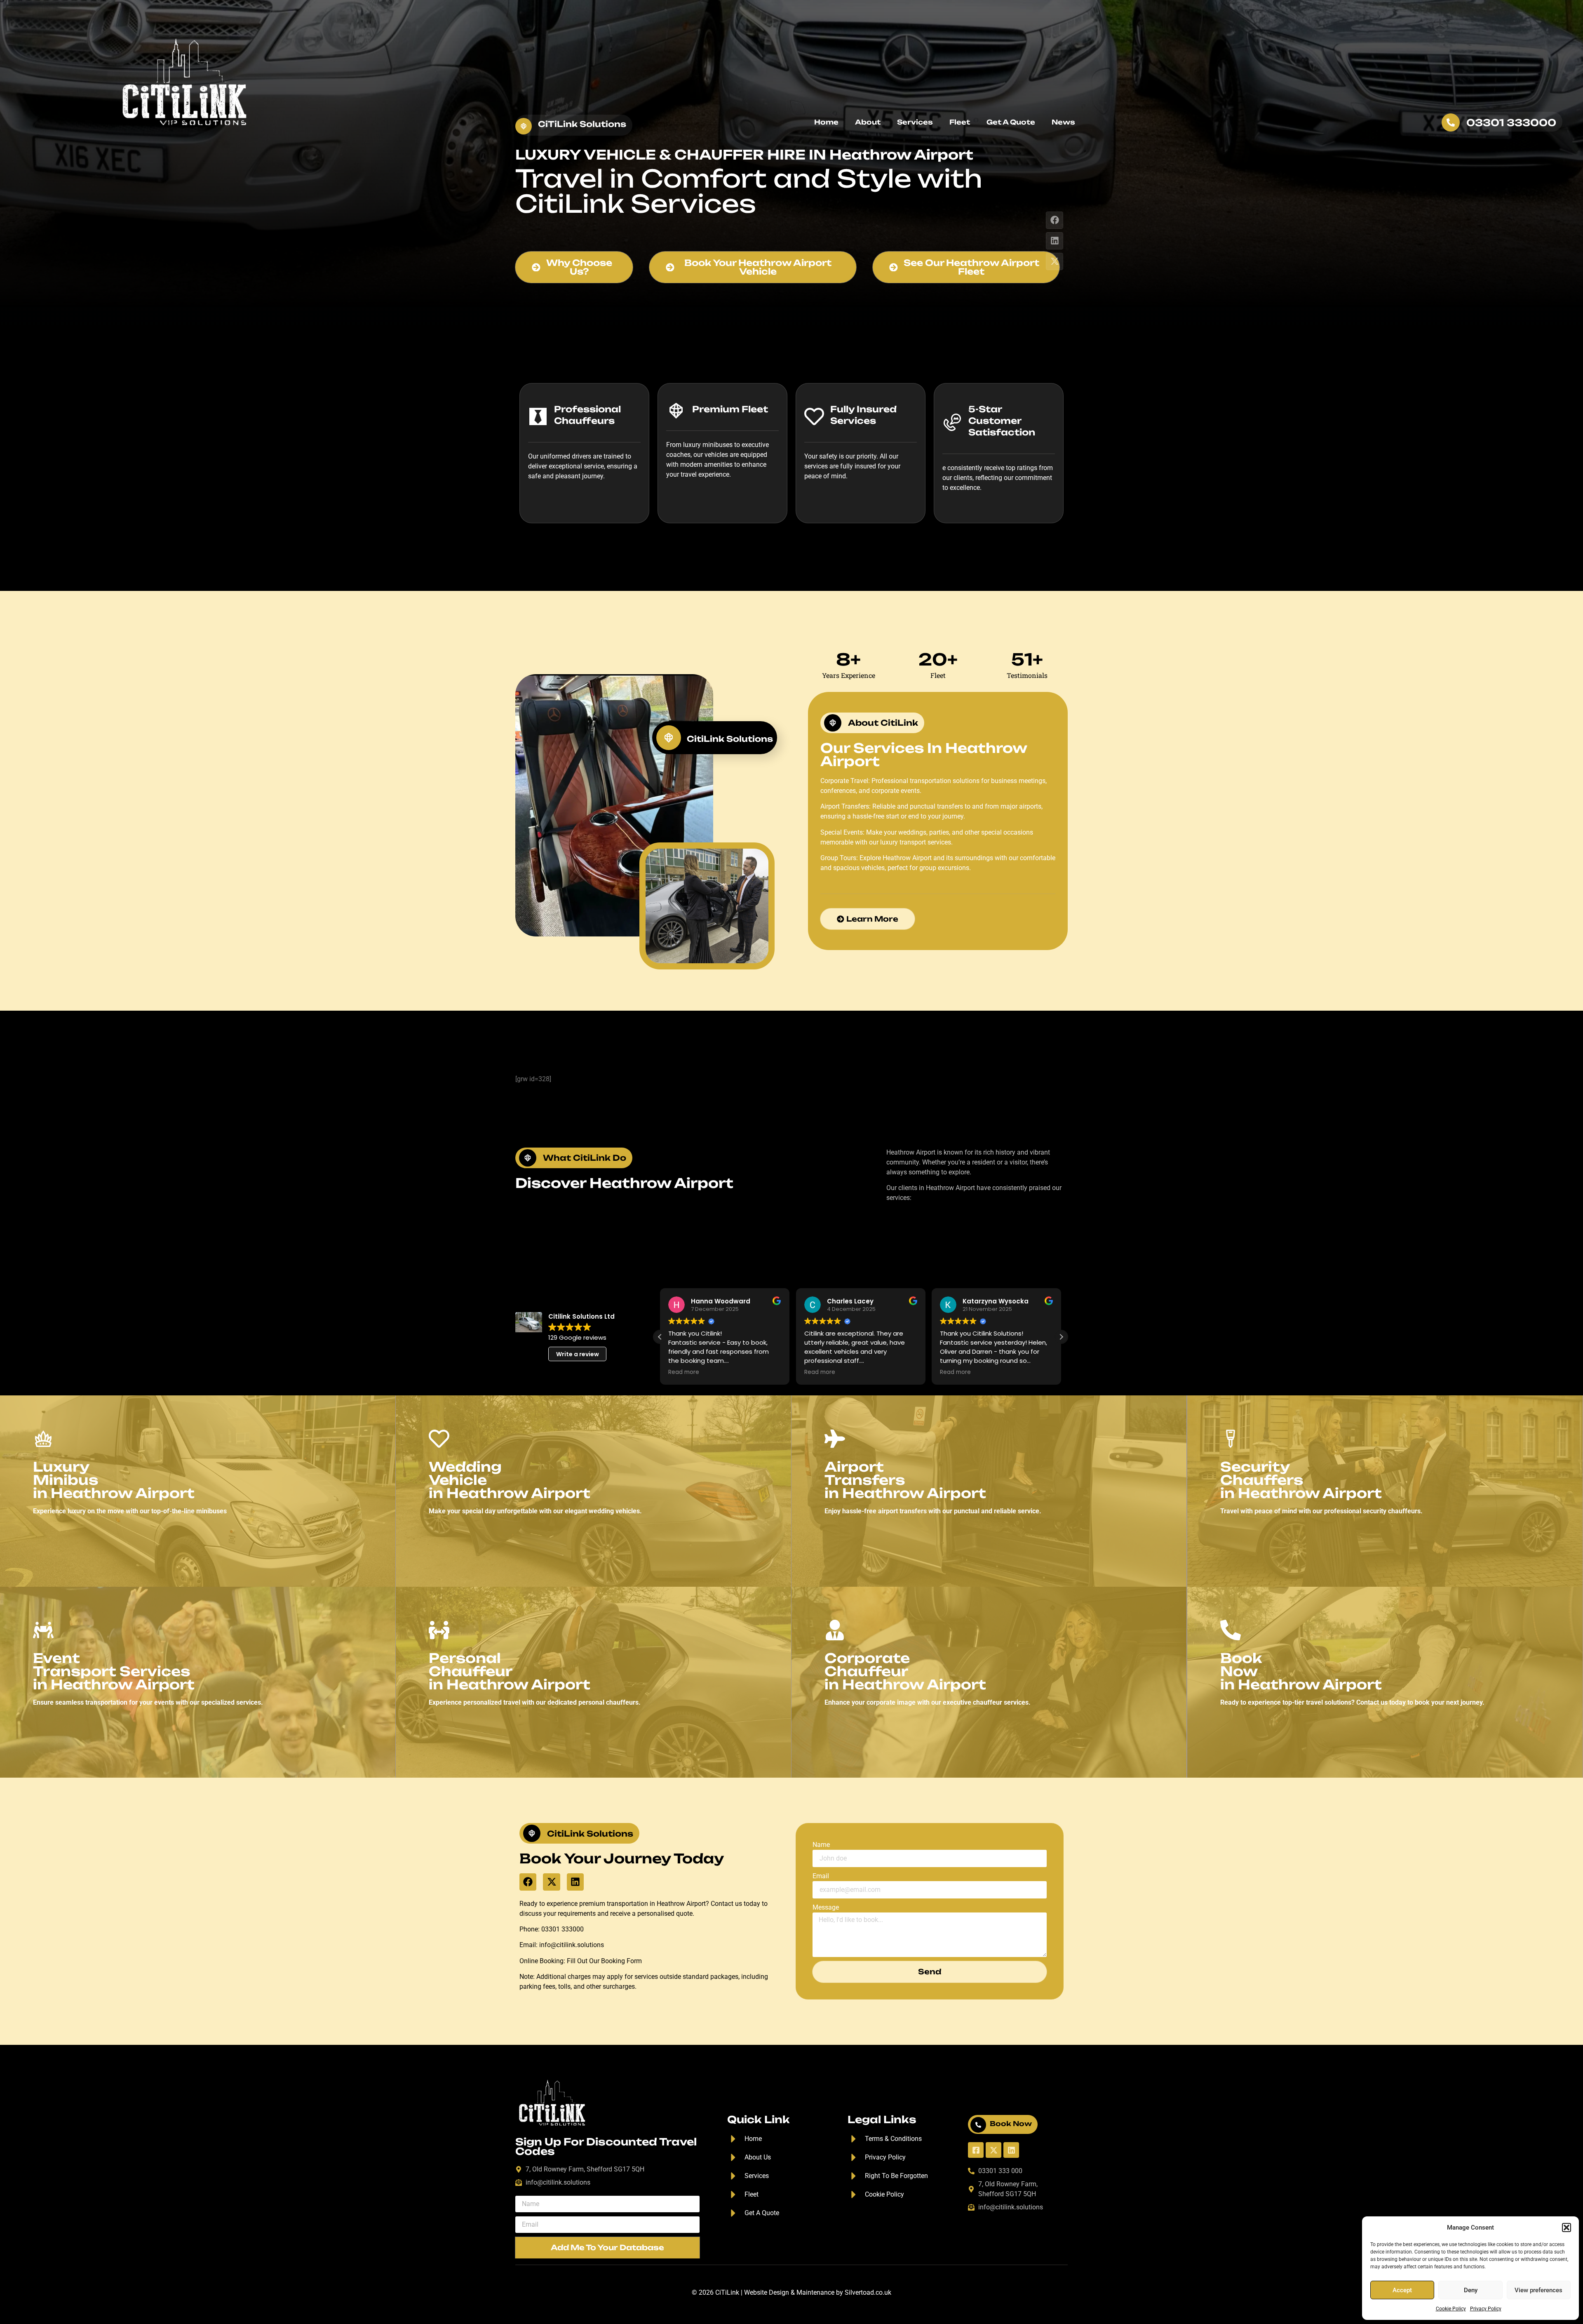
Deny (1471, 2290)
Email (821, 1876)
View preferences (1538, 2290)
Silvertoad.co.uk (868, 2292)
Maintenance (815, 2292)
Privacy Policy (1486, 2309)
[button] (1567, 2228)
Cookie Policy (1451, 2309)
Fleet (960, 122)
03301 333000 (1511, 123)
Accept (1402, 2290)
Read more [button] (684, 1372)
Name (821, 1845)
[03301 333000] (1451, 122)
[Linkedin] (1055, 241)
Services (915, 122)
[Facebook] (1055, 220)
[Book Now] (978, 2125)
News (1063, 122)
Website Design (767, 2292)
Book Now (1011, 2124)
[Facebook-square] (976, 2150)
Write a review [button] (578, 1354)
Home (826, 122)
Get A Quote (1011, 122)
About (868, 122)
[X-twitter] (1055, 261)
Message (826, 1907)
